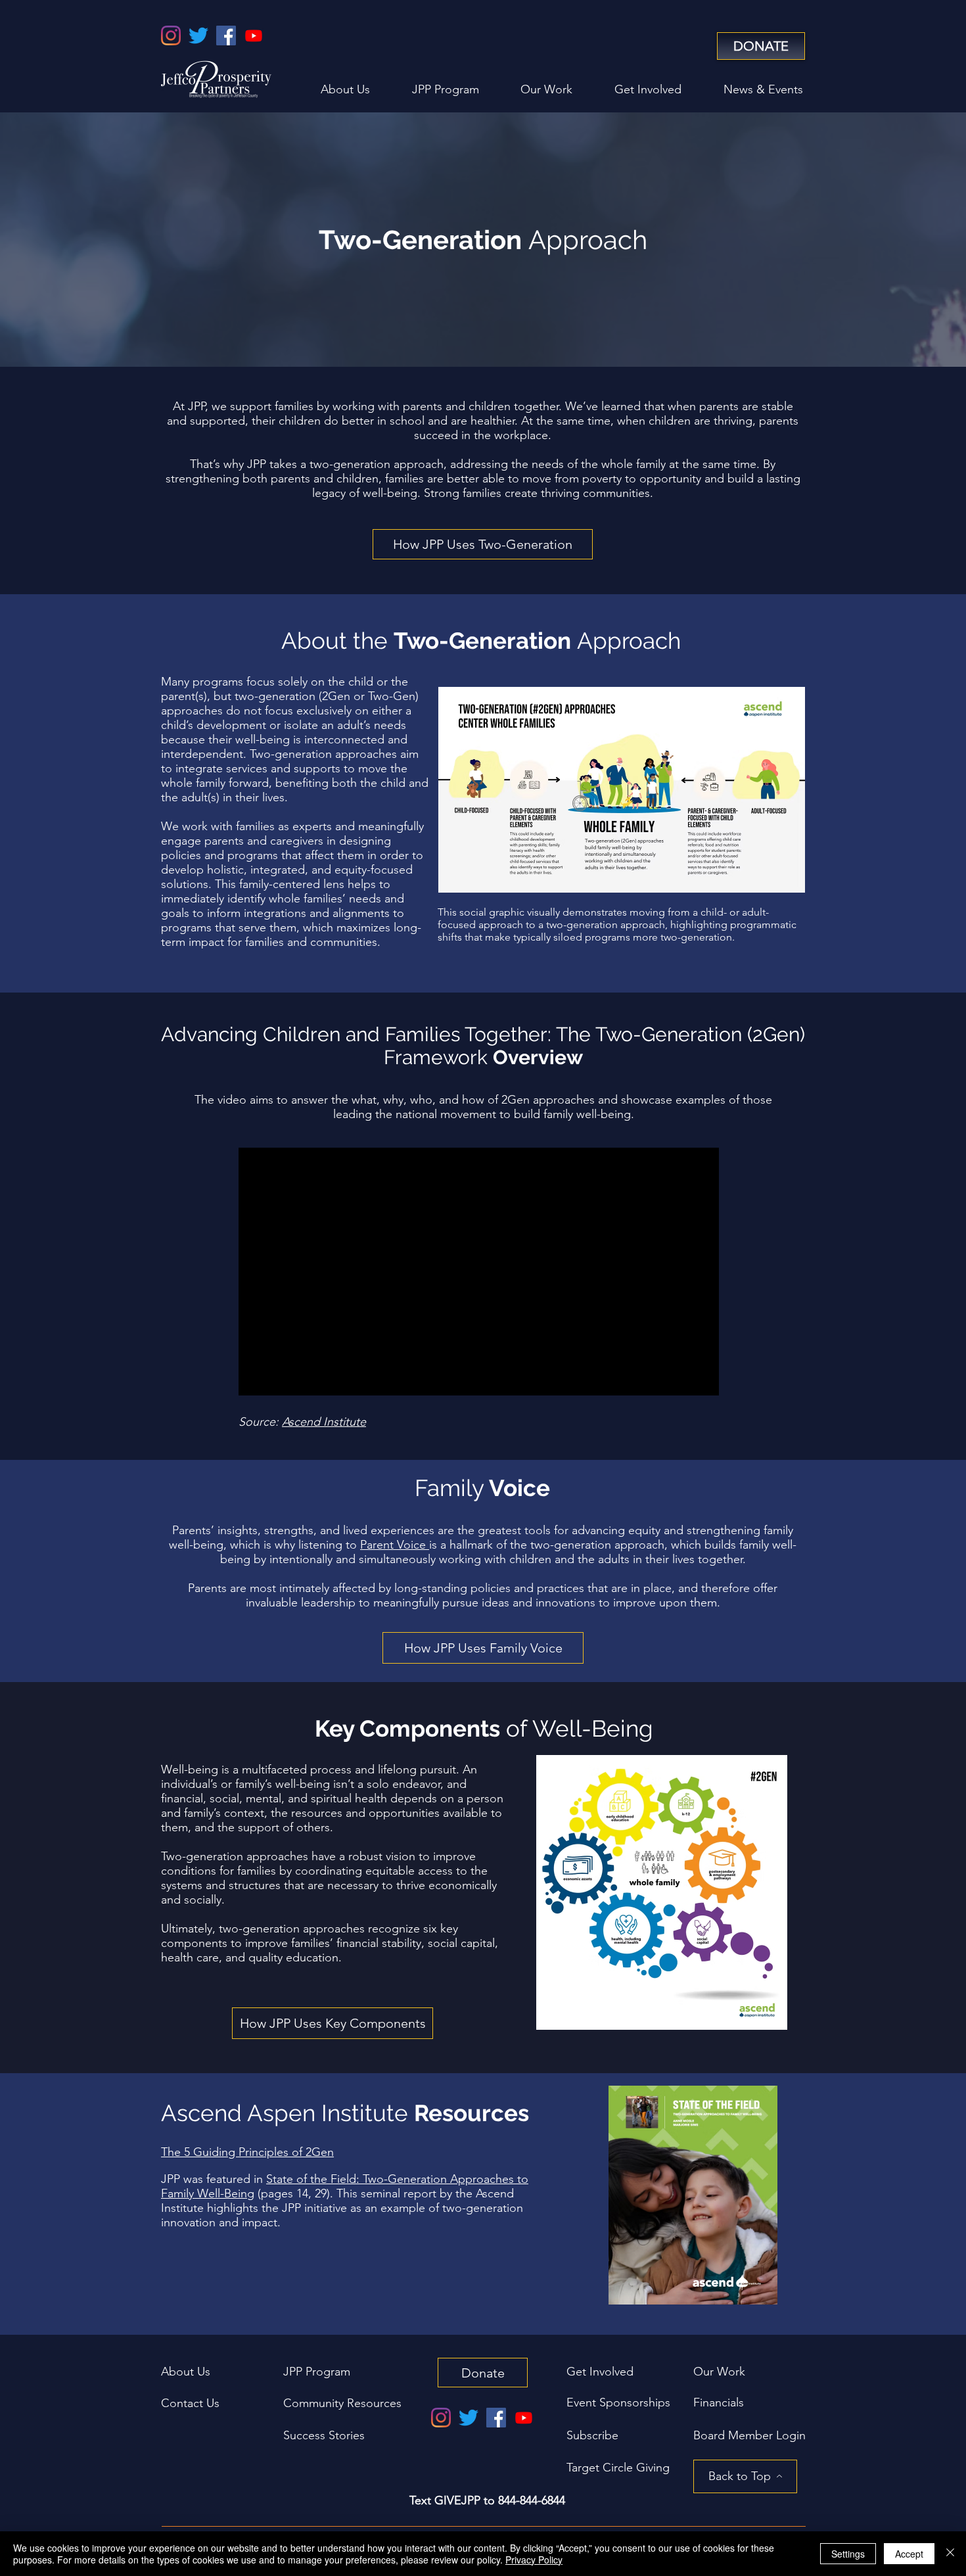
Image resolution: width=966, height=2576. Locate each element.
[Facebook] (226, 35)
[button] (749, 2435)
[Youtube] (254, 35)
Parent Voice (395, 1545)
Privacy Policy (534, 2560)
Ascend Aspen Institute (287, 2113)
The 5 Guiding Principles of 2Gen (247, 2152)
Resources (471, 2113)
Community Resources (342, 2403)
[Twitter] (198, 35)
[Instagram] (171, 35)
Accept (909, 2554)
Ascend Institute (324, 1422)
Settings (848, 2554)
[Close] (950, 2554)
